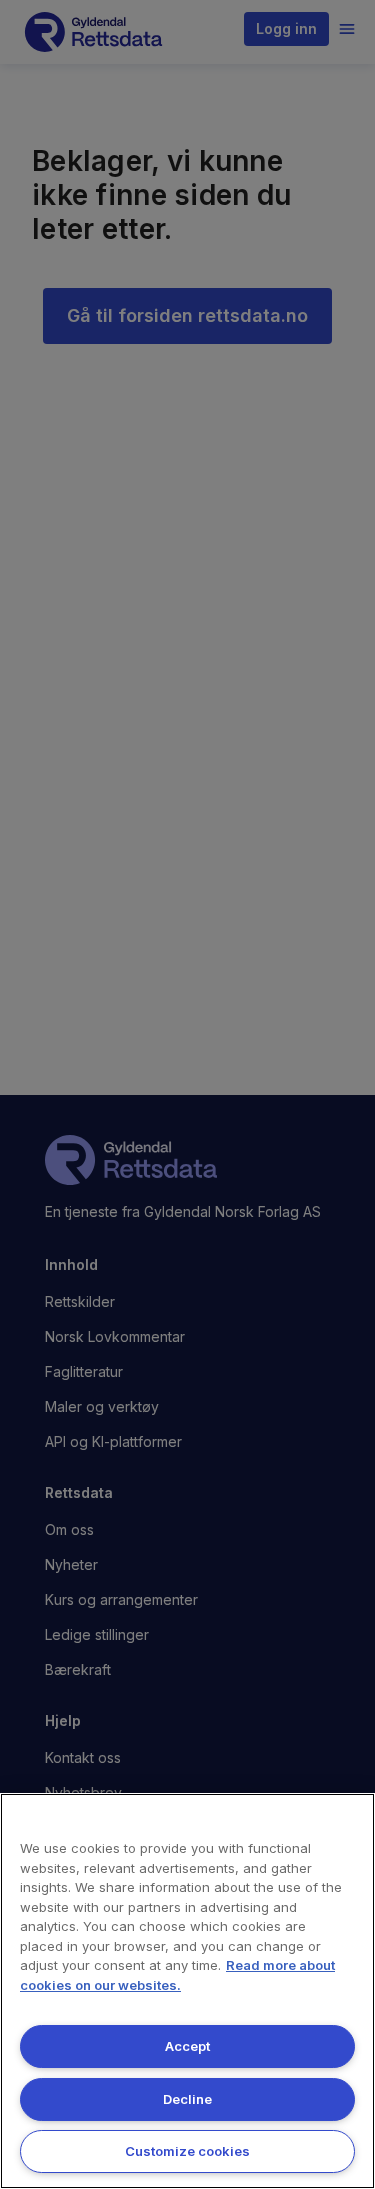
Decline (187, 2099)
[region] (187, 1991)
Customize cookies (187, 2151)
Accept (187, 2046)
